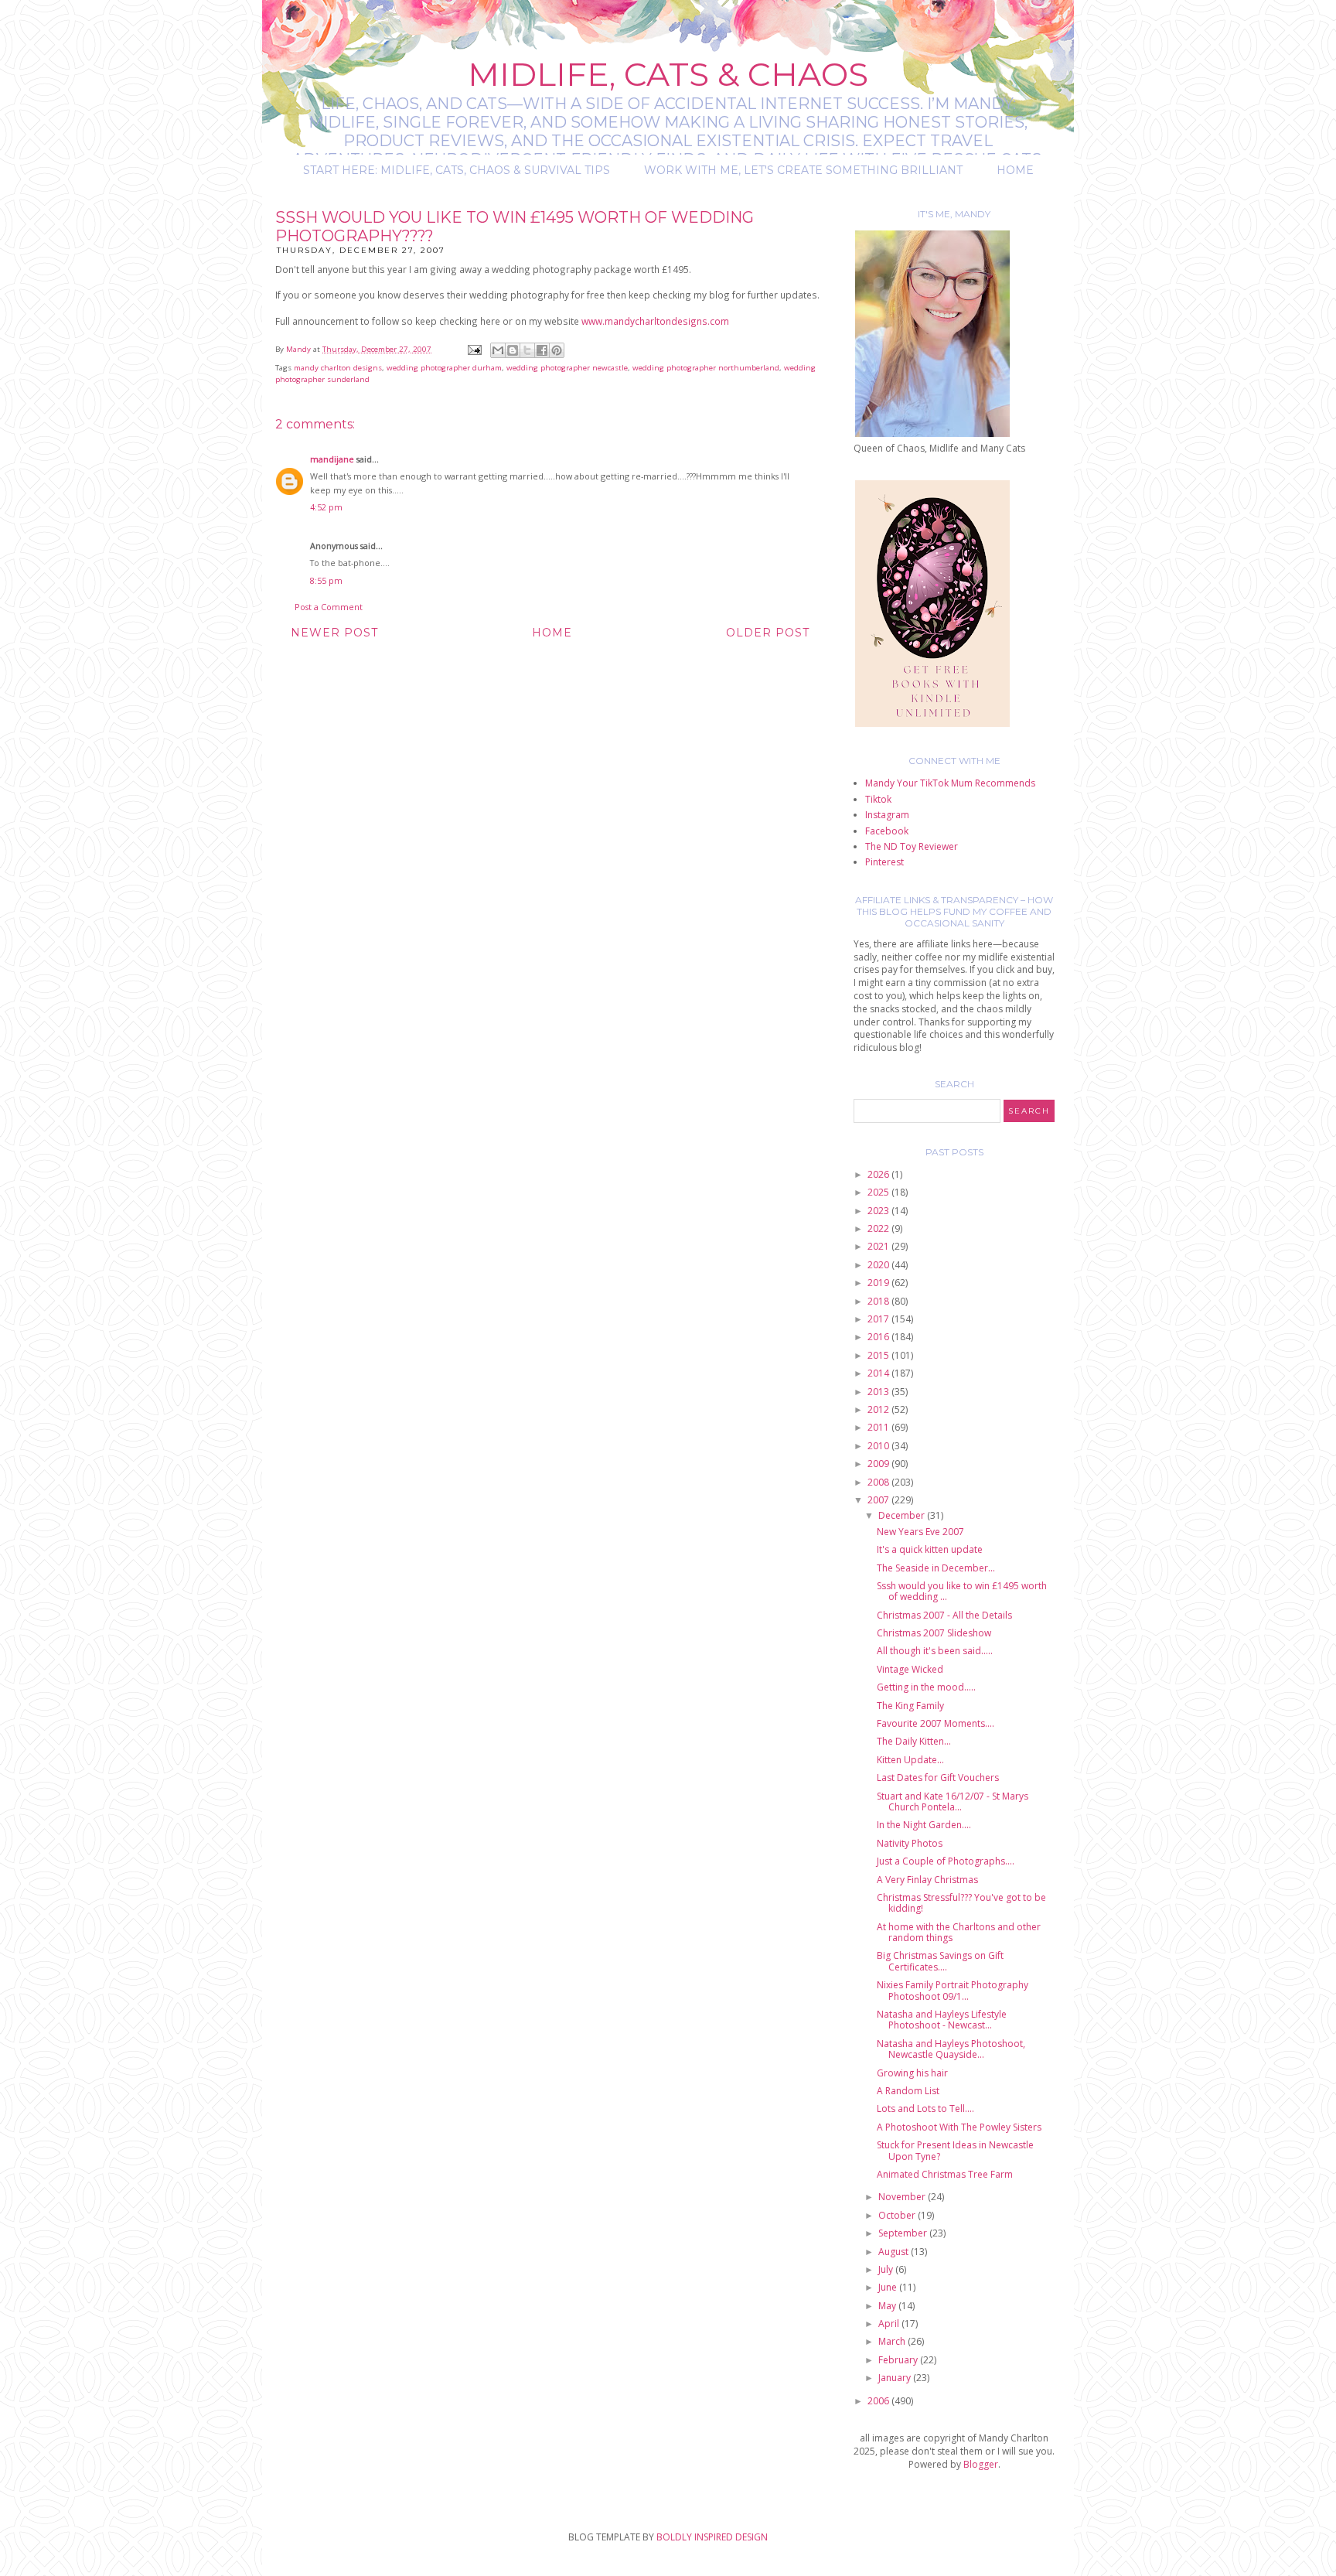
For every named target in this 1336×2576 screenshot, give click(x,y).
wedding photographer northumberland (706, 368)
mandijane (332, 459)
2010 (879, 1446)
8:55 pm (326, 580)
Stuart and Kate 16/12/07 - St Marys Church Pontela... (953, 1801)
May (888, 2306)
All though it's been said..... (935, 1651)
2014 (879, 1373)
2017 (879, 1319)
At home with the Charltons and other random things (959, 1932)
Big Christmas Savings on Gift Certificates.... (940, 1961)
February (899, 2360)
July (887, 2269)
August (895, 2252)
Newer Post (334, 633)
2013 (879, 1392)
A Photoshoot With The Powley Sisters (959, 2127)
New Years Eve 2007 (920, 1532)
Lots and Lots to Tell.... (925, 2109)
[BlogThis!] (513, 350)
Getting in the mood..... (926, 1687)
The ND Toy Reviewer (912, 846)
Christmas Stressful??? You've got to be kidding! (961, 1903)
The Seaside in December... (936, 1568)
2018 (879, 1301)
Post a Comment (329, 607)
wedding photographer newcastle (567, 368)
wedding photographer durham (444, 368)
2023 (879, 1211)
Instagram (887, 815)
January (896, 2378)
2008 (879, 1482)
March (893, 2341)
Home (1015, 170)
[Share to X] (527, 350)
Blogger (981, 2464)
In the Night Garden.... (924, 1825)
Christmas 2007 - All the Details (944, 1615)
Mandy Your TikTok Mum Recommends (950, 783)
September (904, 2233)
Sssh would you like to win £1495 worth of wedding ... (962, 1591)
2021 (879, 1246)
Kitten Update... (910, 1760)
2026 (879, 1174)
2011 (879, 1427)
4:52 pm (326, 507)
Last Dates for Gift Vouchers (938, 1778)
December (903, 1515)
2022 (879, 1228)
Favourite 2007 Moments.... (936, 1723)
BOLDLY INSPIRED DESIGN (712, 2537)
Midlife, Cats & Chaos (668, 74)
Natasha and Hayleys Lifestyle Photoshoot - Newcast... (942, 2020)
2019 (879, 1283)
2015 (879, 1355)
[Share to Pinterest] (557, 350)
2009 (879, 1464)
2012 (879, 1409)
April (890, 2324)
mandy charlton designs (338, 368)
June (889, 2287)
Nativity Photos (910, 1843)
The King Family (910, 1706)
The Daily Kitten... (914, 1741)
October (898, 2215)
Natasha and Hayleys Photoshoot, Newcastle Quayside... (951, 2049)
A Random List (908, 2091)
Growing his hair (912, 2073)
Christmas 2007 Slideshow (934, 1633)
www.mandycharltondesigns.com (655, 321)
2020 (879, 1265)
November (903, 2197)
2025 (879, 1192)
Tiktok (878, 799)
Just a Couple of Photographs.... (946, 1861)
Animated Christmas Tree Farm (945, 2174)
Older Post (768, 633)
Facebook (887, 831)
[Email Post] (474, 349)
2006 (879, 2401)
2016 (879, 1337)
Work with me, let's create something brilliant (803, 170)
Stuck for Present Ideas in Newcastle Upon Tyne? (955, 2150)
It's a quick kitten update (930, 1549)
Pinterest (884, 862)
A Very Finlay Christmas (927, 1880)
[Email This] (498, 350)
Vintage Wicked (910, 1669)
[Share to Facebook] (542, 350)
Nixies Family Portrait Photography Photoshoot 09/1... (953, 1990)
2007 (879, 1500)
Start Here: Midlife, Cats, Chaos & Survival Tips (457, 170)
